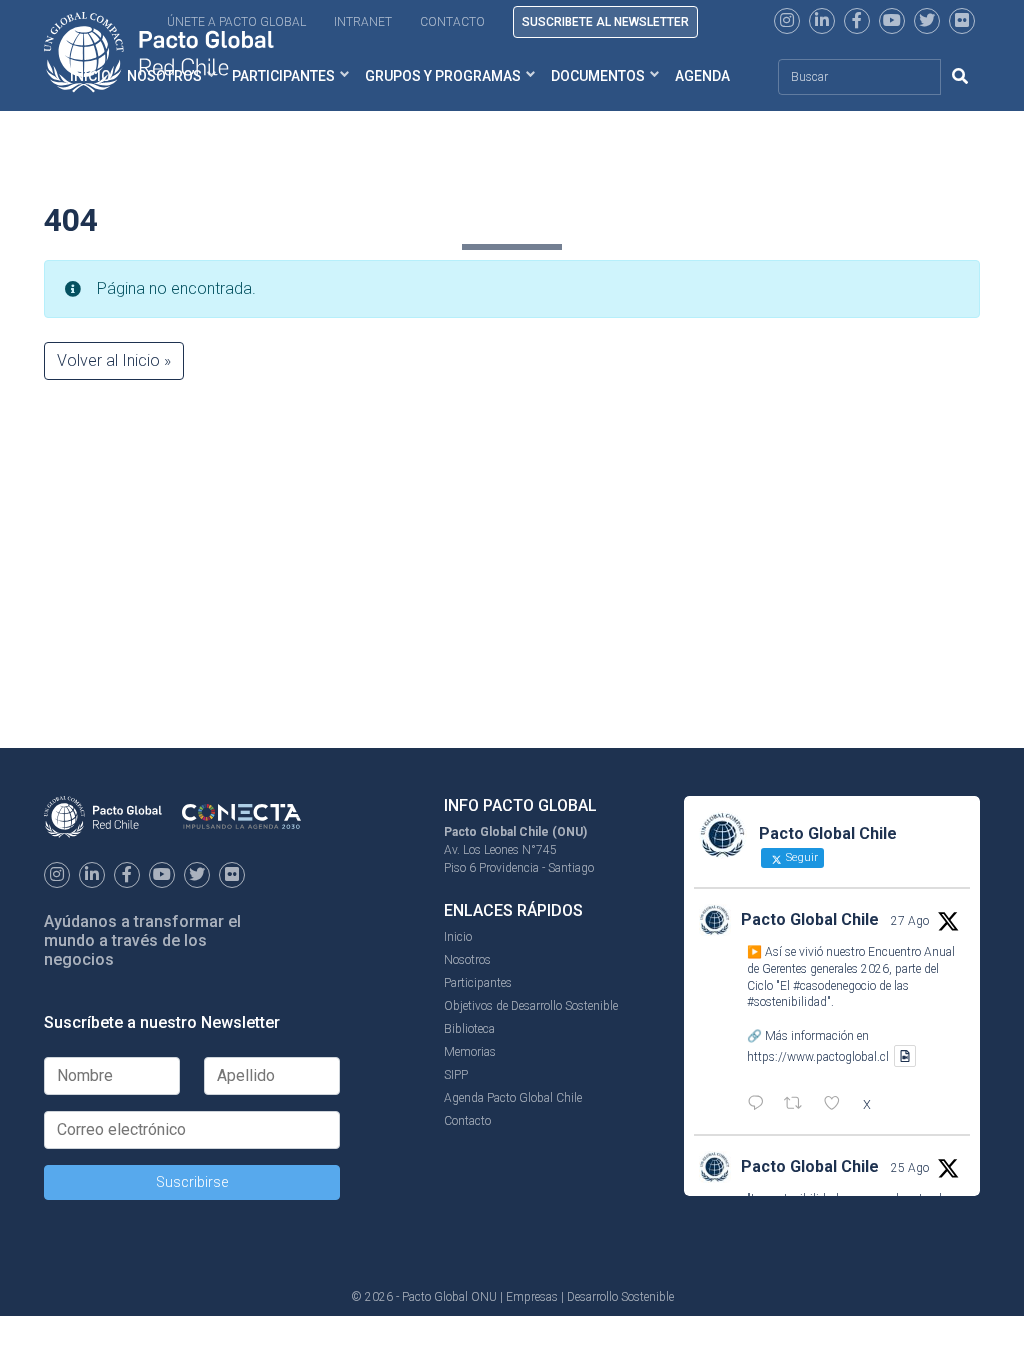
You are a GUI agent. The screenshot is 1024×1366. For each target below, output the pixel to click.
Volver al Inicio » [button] (114, 360)
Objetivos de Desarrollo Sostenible (531, 1006)
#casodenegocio (834, 986)
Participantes (283, 76)
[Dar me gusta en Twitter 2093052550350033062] (838, 1105)
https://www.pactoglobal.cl (818, 1056)
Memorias (470, 1052)
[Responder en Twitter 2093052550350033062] (760, 1105)
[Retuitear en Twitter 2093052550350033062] (799, 1105)
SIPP (456, 1075)
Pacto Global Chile (810, 919)
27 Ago (910, 921)
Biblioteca (469, 1029)
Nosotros (467, 960)
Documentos (598, 76)
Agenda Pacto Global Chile (513, 1098)
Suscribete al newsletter (605, 22)
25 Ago (910, 1168)
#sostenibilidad (787, 1002)
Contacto (452, 22)
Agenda (702, 76)
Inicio (458, 937)
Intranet (363, 22)
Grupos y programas (443, 76)
